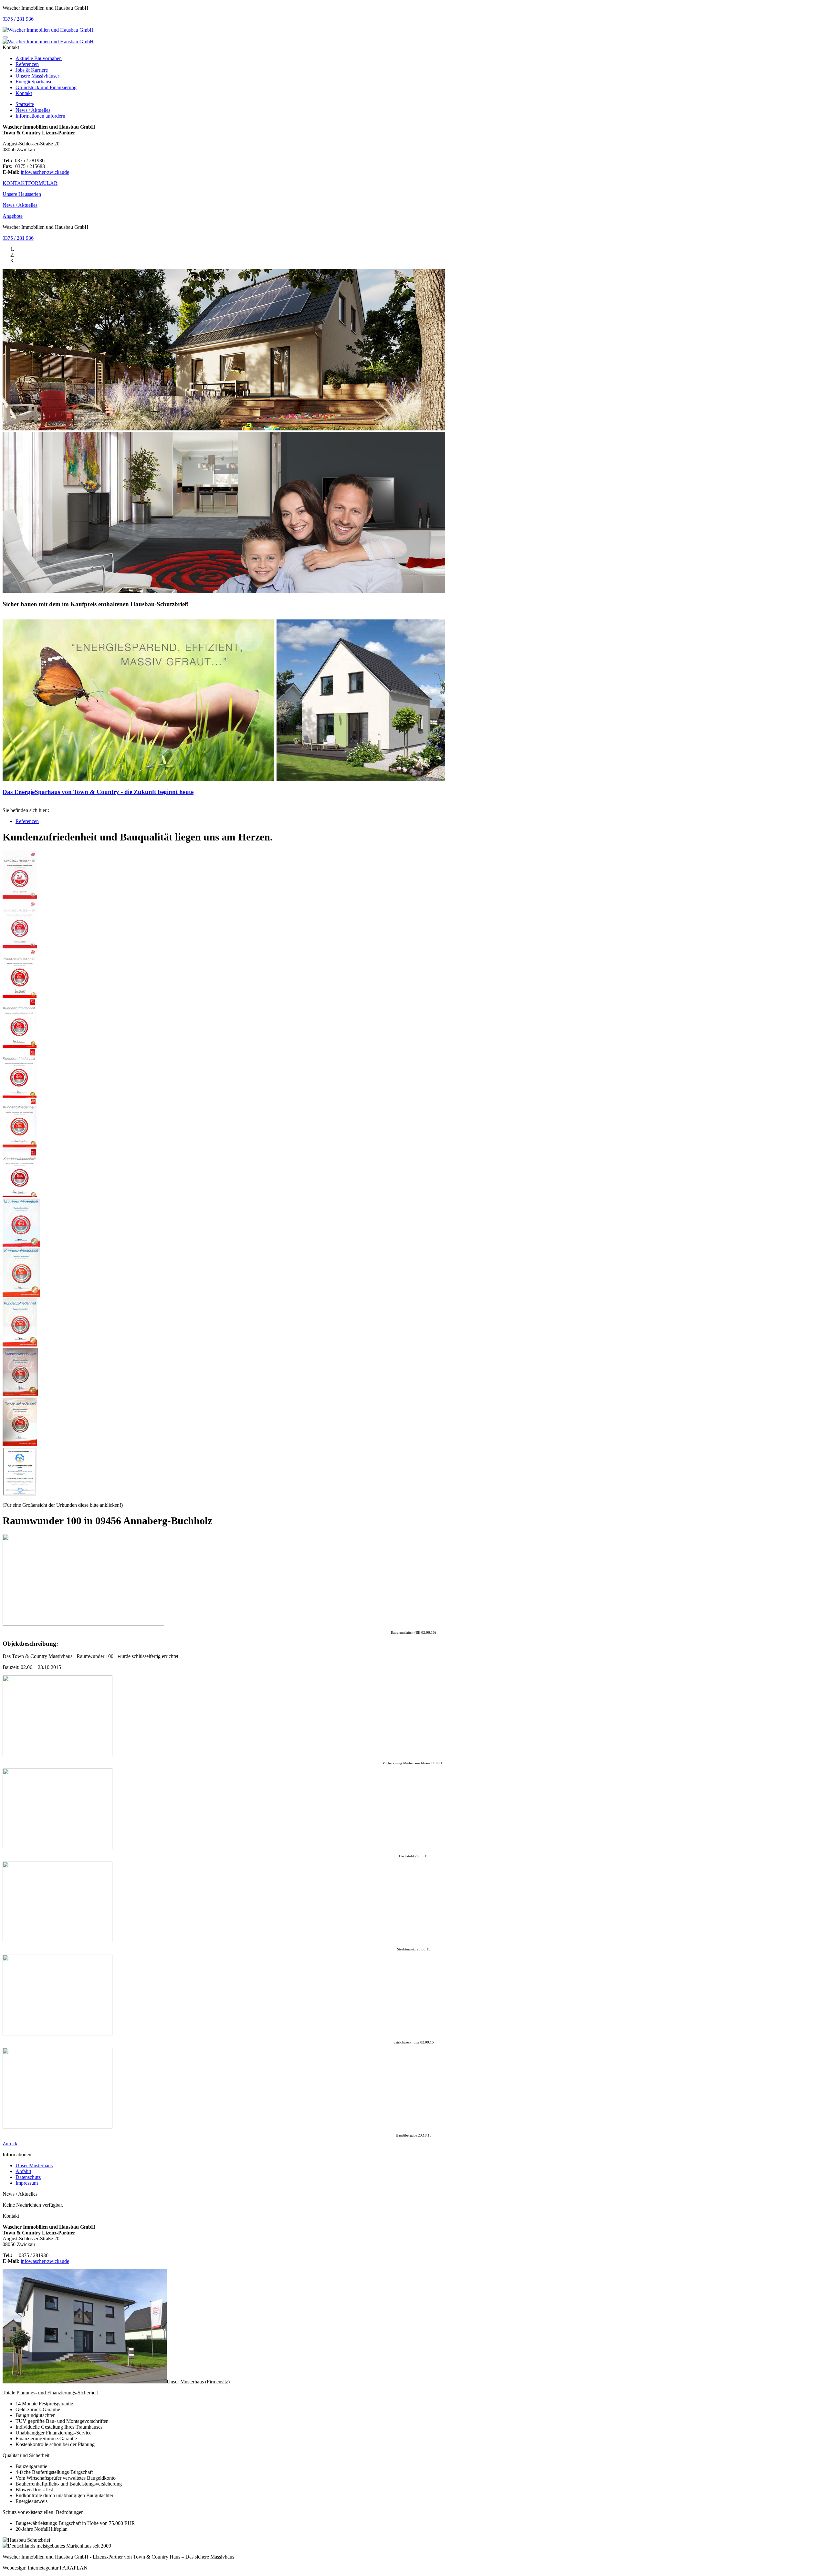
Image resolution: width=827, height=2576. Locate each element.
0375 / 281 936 (18, 19)
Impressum (27, 2183)
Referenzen (27, 64)
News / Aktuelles (33, 110)
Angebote (13, 216)
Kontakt (24, 93)
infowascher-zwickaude (45, 172)
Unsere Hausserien (22, 194)
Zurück (10, 2143)
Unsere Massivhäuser (37, 76)
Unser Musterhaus (34, 2165)
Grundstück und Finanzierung (46, 87)
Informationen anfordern (40, 116)
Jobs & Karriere (32, 70)
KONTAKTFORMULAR (30, 183)
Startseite (25, 104)
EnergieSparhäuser (35, 82)
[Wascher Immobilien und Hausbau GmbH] (48, 30)
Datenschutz (28, 2177)
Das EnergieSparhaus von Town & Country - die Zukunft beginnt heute (98, 792)
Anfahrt (23, 2171)
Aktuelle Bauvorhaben (39, 58)
